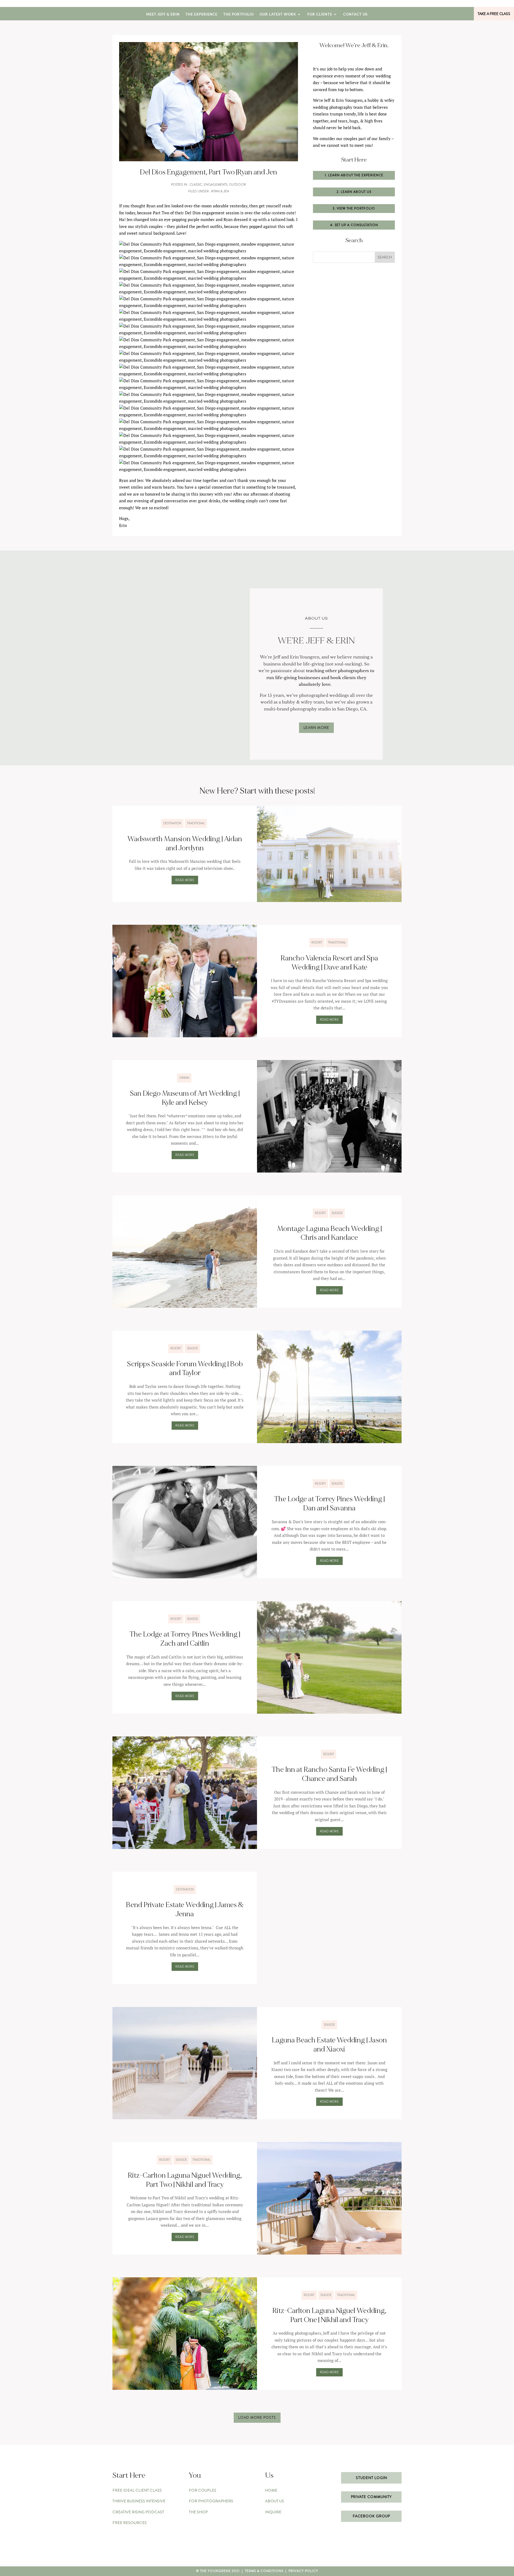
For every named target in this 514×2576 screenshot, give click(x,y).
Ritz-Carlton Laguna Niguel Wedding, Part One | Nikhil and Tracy (329, 2315)
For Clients (320, 14)
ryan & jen (220, 191)
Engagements (216, 185)
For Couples (203, 2490)
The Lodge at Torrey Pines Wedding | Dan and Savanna (329, 1504)
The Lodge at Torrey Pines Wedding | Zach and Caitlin (185, 1639)
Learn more (316, 728)
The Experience (201, 14)
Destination (172, 823)
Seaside (337, 1213)
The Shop (198, 2512)
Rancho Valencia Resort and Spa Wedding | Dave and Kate (329, 963)
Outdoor (237, 185)
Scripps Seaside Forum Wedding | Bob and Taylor (185, 1369)
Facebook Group (371, 2516)
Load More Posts (257, 2417)
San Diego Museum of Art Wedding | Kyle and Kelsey (185, 1098)
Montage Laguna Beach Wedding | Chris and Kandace (329, 1233)
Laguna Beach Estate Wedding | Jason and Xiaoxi (329, 2045)
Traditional (196, 823)
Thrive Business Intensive (139, 2501)
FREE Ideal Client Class (137, 2490)
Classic (196, 185)
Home (271, 2490)
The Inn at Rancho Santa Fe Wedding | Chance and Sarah (329, 1774)
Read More (185, 880)
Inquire (273, 2512)
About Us (275, 2501)
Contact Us (355, 14)
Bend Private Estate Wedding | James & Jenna (185, 1909)
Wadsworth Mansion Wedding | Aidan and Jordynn (185, 844)
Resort (317, 942)
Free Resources (130, 2523)
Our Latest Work (278, 14)
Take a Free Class (494, 14)
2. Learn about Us (354, 192)
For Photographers (211, 2501)
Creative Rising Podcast (138, 2512)
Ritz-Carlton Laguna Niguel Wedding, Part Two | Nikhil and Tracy (185, 2180)
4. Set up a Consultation (354, 225)
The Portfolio (239, 14)
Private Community (371, 2497)
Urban (184, 1078)
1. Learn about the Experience (354, 175)
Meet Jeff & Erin (163, 14)
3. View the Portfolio (354, 208)
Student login (371, 2478)
